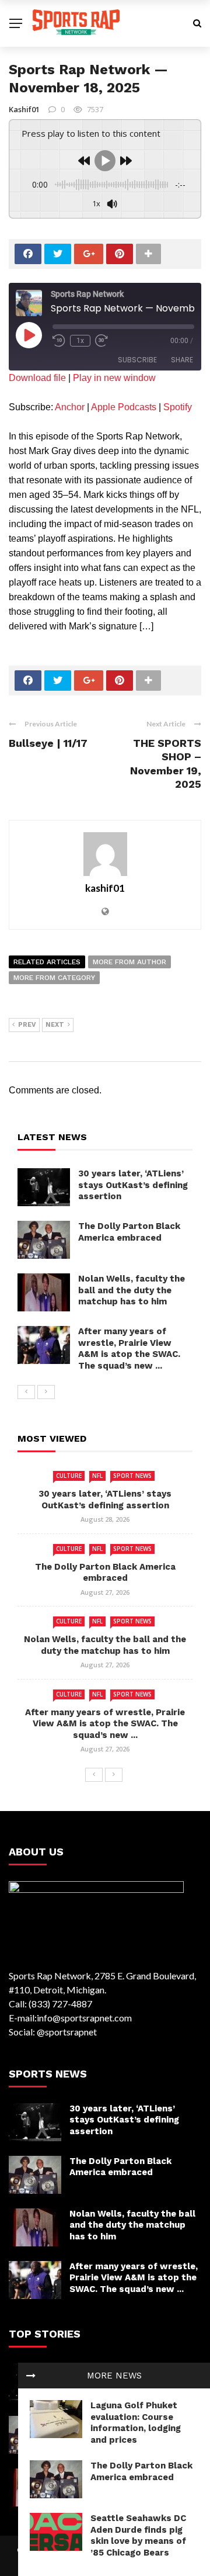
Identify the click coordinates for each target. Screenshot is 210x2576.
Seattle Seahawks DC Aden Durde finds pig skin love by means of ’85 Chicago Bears (138, 2535)
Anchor (70, 407)
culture (69, 1476)
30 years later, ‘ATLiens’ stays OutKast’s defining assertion (133, 1185)
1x (80, 341)
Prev (27, 1025)
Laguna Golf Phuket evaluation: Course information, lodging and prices (136, 2423)
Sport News (132, 1476)
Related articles (47, 962)
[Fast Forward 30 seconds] (101, 341)
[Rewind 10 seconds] (59, 341)
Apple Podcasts (124, 407)
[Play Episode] (29, 335)
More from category (54, 978)
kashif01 (24, 109)
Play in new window (114, 378)
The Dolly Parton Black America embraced (141, 2471)
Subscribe (137, 360)
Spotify (178, 407)
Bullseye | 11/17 (48, 743)
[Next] (46, 1392)
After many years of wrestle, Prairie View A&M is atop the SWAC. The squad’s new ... (129, 1348)
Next (55, 1025)
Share (182, 360)
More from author (129, 962)
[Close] (31, 2376)
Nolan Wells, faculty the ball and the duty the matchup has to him (132, 1290)
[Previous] (26, 1392)
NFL (97, 1476)
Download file (37, 378)
